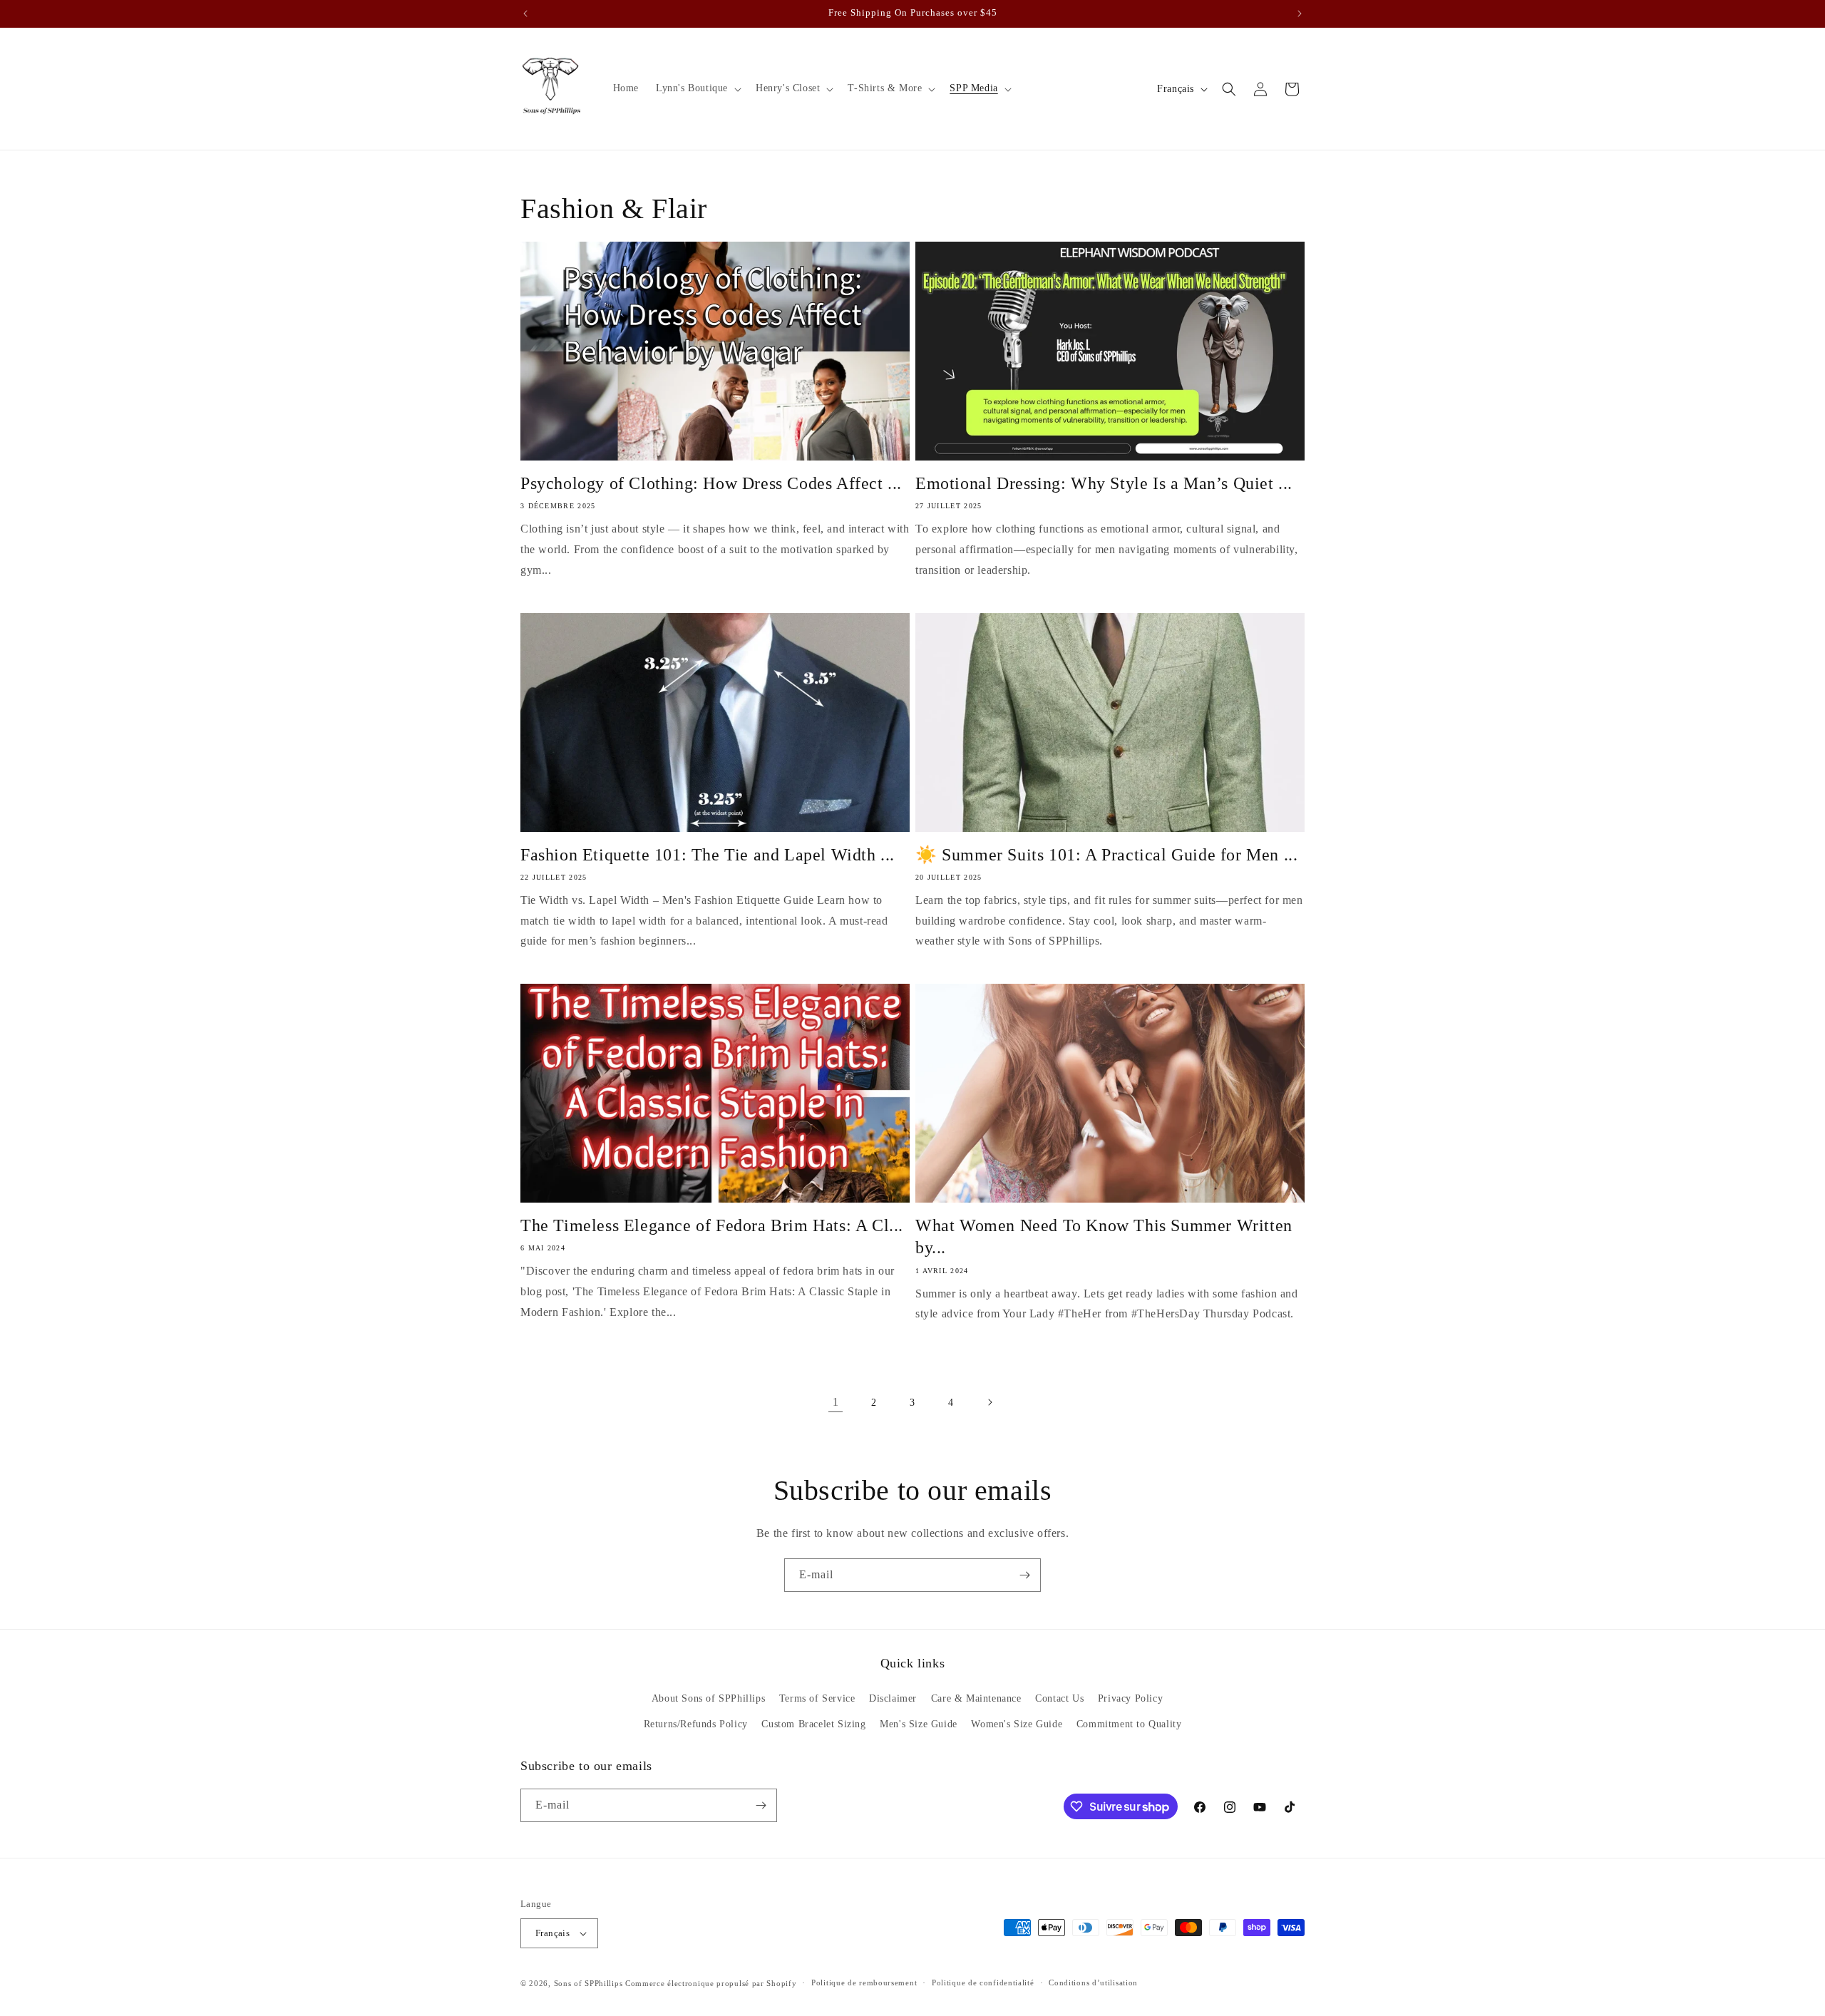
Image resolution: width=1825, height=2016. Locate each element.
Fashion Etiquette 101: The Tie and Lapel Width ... (708, 855)
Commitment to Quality (1129, 1724)
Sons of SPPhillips (588, 1983)
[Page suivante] (989, 1402)
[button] (697, 88)
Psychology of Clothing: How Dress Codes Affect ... (711, 483)
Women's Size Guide (1017, 1724)
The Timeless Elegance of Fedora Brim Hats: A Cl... (712, 1225)
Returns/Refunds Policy (696, 1724)
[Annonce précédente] (525, 14)
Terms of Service (817, 1698)
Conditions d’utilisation (1093, 1982)
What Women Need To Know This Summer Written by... (1104, 1236)
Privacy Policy (1130, 1698)
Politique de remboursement (864, 1982)
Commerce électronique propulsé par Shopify (711, 1983)
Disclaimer (893, 1698)
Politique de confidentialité (983, 1982)
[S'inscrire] (1024, 1575)
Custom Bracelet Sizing (813, 1724)
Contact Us (1059, 1698)
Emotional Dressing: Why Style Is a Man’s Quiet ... (1104, 483)
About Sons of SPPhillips (708, 1698)
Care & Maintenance (976, 1698)
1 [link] (836, 1402)
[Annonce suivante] (1300, 14)
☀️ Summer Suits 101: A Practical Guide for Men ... (1106, 855)
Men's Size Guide (919, 1724)
